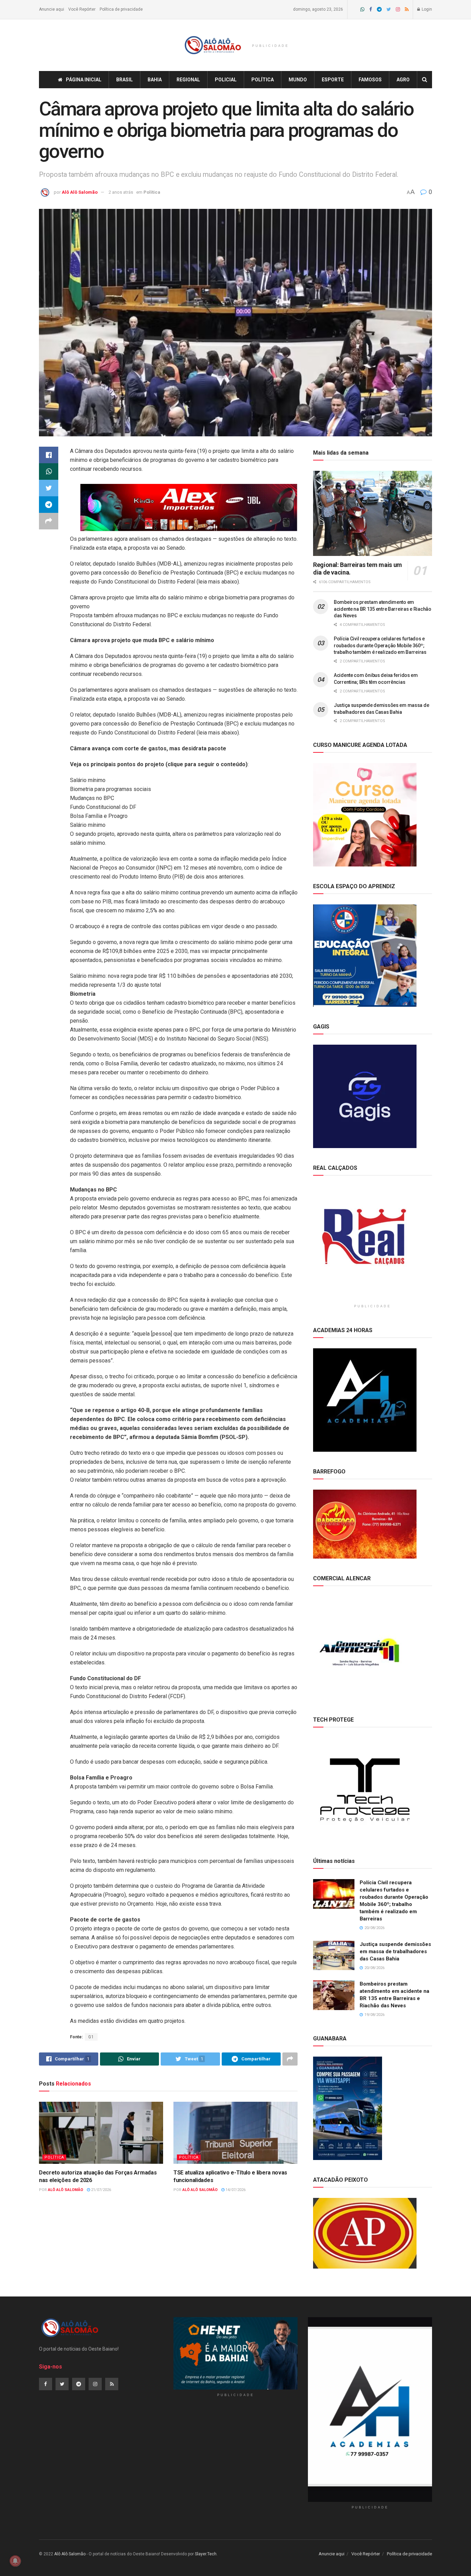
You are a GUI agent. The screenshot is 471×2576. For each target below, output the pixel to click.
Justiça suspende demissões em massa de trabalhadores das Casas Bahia (395, 1951)
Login (426, 9)
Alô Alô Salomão (80, 192)
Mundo (298, 80)
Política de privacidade (121, 9)
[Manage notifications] (15, 2561)
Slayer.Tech (206, 2554)
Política (263, 80)
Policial (226, 80)
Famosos (370, 80)
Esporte (333, 80)
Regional (188, 80)
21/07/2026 (101, 2190)
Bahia (155, 80)
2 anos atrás (121, 192)
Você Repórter (82, 9)
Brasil (124, 80)
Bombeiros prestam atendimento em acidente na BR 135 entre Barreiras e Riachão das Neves (383, 609)
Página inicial (84, 80)
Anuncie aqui (52, 9)
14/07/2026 (235, 2190)
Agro (403, 80)
